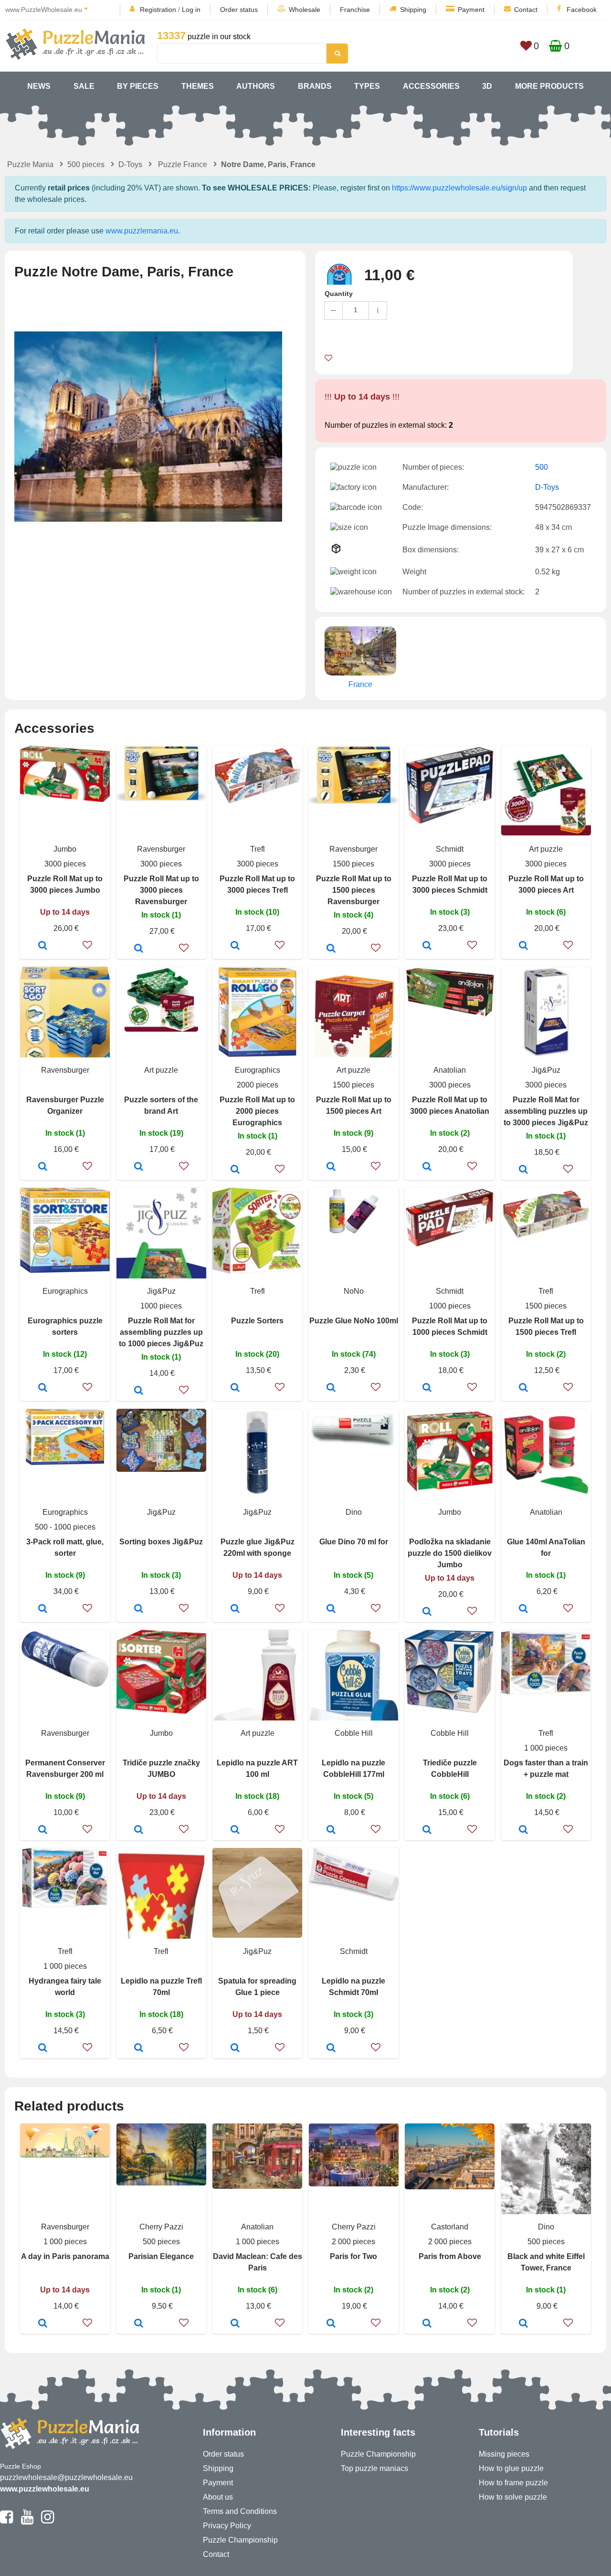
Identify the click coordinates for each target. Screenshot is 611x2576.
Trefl (258, 849)
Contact (526, 10)
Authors (256, 86)
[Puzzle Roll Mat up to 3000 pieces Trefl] (235, 946)
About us (218, 2497)
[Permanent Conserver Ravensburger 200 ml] (43, 1830)
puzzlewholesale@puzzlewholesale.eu (66, 2477)
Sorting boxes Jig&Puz (161, 1542)
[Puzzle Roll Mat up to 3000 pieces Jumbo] (43, 946)
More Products (549, 86)
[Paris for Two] (331, 2324)
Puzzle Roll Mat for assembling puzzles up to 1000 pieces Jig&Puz (161, 1332)
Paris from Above (450, 2256)
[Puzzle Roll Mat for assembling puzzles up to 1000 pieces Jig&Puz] (139, 1391)
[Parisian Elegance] (139, 2324)
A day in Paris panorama (65, 2256)
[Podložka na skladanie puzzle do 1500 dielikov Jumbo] (427, 1612)
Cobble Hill (354, 1733)
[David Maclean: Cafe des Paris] (235, 2324)
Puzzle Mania (30, 164)
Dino (354, 1512)
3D (487, 86)
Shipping (413, 10)
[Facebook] (6, 2521)
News (39, 86)
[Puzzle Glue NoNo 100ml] (331, 1388)
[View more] (65, 799)
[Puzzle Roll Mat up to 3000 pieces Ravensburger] (139, 949)
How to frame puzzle (513, 2483)
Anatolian (450, 1070)
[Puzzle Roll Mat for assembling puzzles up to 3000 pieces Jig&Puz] (523, 1170)
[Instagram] (47, 2521)
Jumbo (65, 849)
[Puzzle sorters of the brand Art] (139, 1167)
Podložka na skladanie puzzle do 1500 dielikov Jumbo (450, 1553)
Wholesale (305, 10)
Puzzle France (183, 164)
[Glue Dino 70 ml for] (331, 1609)
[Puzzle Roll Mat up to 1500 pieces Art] (331, 1167)
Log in (191, 10)
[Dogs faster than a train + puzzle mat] (523, 1830)
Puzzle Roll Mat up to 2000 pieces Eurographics (257, 1111)
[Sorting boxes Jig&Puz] (139, 1609)
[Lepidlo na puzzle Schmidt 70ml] (331, 2048)
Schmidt (450, 849)
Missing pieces (504, 2454)
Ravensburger (161, 849)
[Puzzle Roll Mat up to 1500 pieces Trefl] (523, 1388)
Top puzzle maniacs (374, 2468)
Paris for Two (353, 2256)
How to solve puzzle (513, 2497)
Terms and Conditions (240, 2511)
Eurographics (258, 1070)
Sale (84, 86)
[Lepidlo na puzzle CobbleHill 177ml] (331, 1830)
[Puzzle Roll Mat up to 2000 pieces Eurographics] (235, 1170)
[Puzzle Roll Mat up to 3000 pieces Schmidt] (427, 946)
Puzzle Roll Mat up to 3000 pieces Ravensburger (161, 890)
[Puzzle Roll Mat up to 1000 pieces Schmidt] (427, 1388)
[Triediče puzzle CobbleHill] (427, 1830)
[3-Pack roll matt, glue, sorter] (43, 1609)
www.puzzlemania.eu (142, 231)
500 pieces (86, 164)
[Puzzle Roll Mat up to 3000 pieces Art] (523, 946)
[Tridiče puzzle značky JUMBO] (139, 1830)
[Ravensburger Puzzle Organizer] (43, 1167)
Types (367, 86)
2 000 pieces (353, 2242)
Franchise (355, 10)
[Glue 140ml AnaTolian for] (523, 1609)
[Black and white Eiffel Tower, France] (523, 2324)
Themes (198, 86)
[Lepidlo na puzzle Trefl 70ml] (139, 2048)
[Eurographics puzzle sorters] (43, 1388)
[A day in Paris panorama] (43, 2324)
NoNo (354, 1291)
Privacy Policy (227, 2526)
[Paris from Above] (427, 2324)
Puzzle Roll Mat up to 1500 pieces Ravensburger (354, 890)
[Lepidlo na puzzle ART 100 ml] (235, 1830)
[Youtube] (27, 2521)
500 (542, 467)
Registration (158, 10)
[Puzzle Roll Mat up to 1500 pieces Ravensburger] (331, 949)
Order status (239, 10)
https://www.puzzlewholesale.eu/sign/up (459, 188)
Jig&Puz (546, 1070)
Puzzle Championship (240, 2540)
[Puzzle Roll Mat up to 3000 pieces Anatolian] (427, 1167)
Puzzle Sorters (257, 1321)
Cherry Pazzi (161, 2227)
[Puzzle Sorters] (235, 1388)
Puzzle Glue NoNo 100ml (354, 1321)
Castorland (450, 2227)
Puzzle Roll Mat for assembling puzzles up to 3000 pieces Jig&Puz (546, 1111)
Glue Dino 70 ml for (354, 1542)
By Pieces (138, 86)
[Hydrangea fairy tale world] (43, 2048)
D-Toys (130, 164)
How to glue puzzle (511, 2468)
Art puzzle (546, 849)
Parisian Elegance (161, 2256)
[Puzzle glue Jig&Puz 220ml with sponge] (235, 1609)
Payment (471, 10)
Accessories (431, 86)
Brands (315, 86)
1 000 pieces (546, 1748)
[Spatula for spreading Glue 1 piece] (235, 2048)
